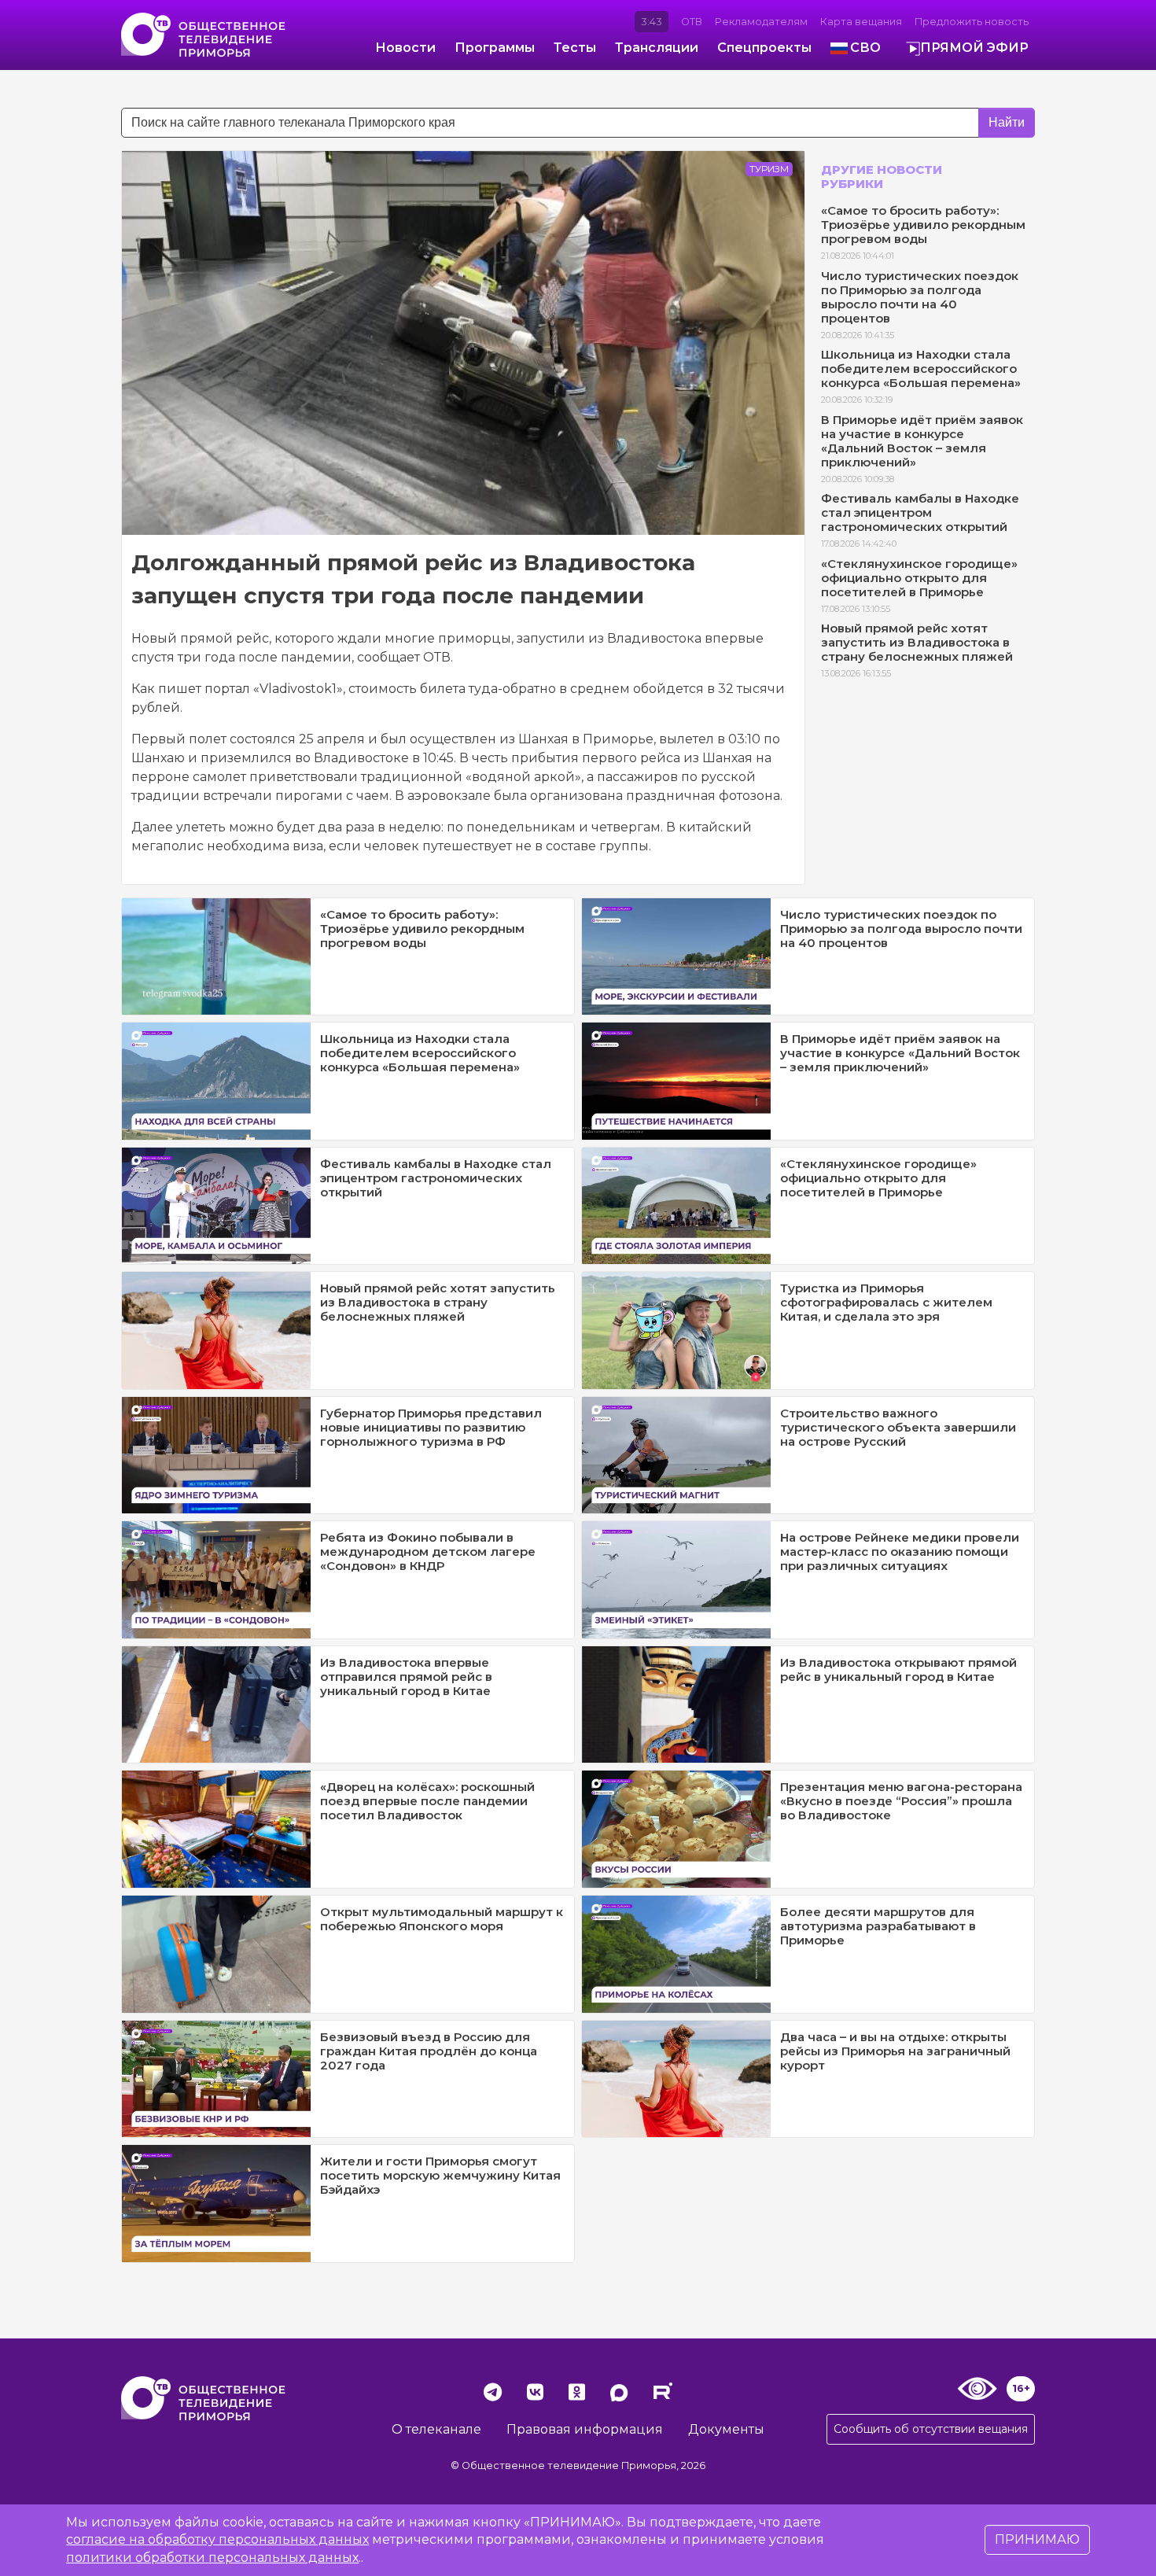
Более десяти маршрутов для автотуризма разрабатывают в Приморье (878, 1926)
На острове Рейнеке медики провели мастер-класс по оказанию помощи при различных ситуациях (900, 1551)
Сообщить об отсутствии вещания (931, 2429)
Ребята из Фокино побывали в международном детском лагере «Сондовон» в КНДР (428, 1551)
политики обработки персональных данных (212, 2558)
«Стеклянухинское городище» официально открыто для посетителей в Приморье (919, 578)
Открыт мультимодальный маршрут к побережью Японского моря (442, 1919)
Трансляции (657, 48)
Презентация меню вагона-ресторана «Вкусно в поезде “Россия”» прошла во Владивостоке (901, 1801)
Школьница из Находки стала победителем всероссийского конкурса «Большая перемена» (921, 369)
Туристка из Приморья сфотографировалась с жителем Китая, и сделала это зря (886, 1302)
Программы (495, 48)
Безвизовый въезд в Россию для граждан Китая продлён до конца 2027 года (429, 2051)
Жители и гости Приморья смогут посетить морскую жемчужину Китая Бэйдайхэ (440, 2175)
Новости (405, 48)
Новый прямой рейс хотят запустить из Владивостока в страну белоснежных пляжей (917, 642)
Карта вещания (861, 22)
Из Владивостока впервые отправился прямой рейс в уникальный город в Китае (406, 1677)
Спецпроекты (764, 48)
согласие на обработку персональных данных (217, 2539)
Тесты (575, 48)
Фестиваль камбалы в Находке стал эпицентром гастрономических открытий (920, 512)
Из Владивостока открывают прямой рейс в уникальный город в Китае (898, 1669)
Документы (726, 2429)
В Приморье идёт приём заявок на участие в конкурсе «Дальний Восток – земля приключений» (922, 441)
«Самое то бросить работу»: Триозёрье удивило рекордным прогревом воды (923, 225)
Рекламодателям (761, 22)
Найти (1007, 122)
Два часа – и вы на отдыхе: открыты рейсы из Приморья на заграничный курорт (895, 2051)
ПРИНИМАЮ (1037, 2539)
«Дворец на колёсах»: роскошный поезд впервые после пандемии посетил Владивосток (427, 1801)
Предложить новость (972, 22)
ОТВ (692, 22)
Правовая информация (585, 2429)
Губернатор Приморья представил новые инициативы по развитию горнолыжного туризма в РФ (431, 1427)
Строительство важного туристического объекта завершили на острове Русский (898, 1427)
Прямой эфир (974, 48)
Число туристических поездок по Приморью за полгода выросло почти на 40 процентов (920, 297)
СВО (865, 48)
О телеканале (436, 2429)
